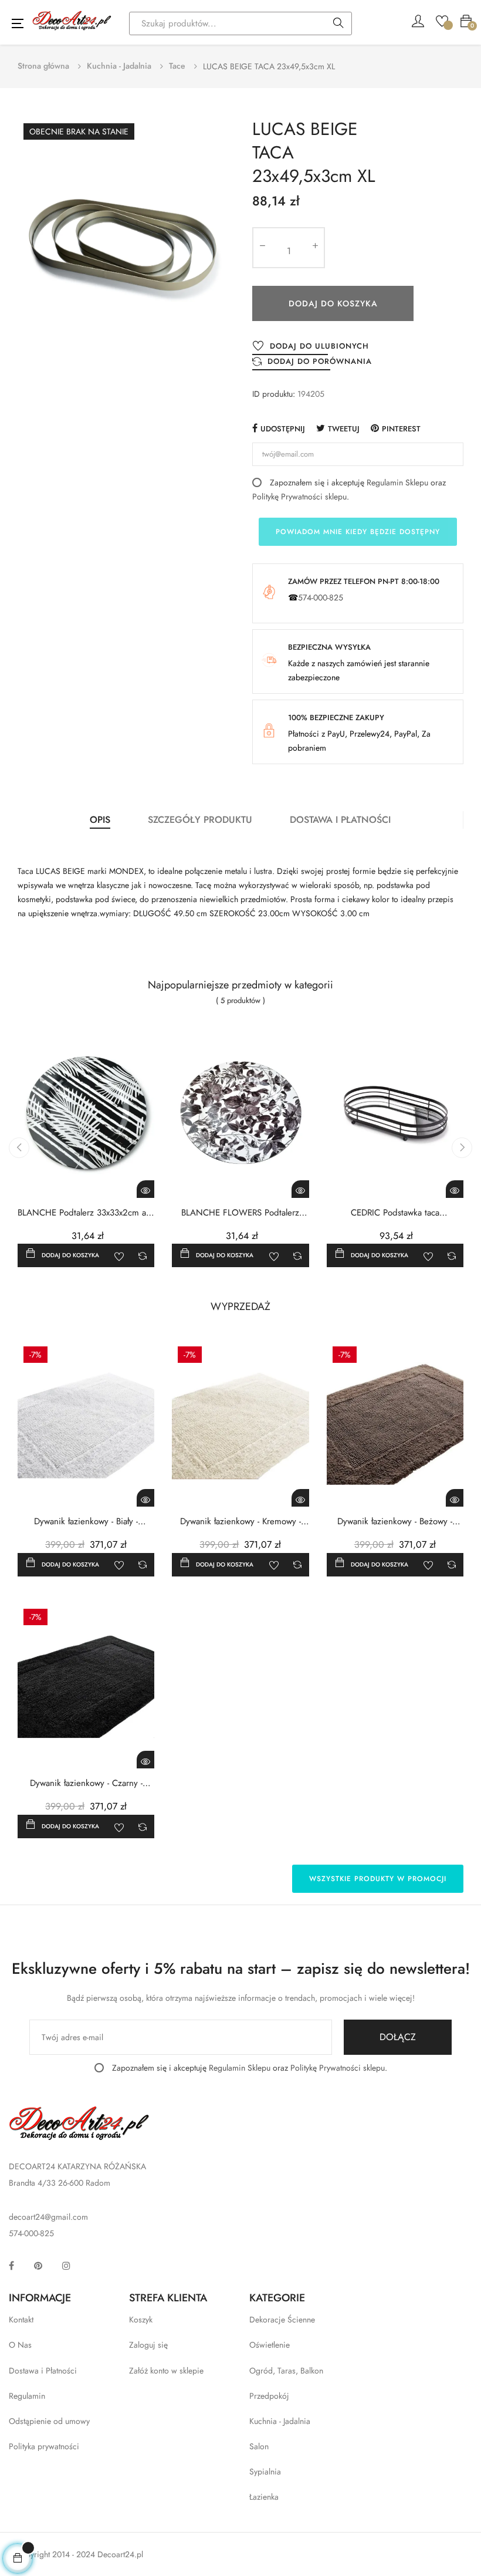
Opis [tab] (100, 820)
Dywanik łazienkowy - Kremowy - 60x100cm (240, 1522)
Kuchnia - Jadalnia (280, 2421)
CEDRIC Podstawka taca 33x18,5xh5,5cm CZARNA (395, 1213)
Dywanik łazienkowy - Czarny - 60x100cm (86, 1783)
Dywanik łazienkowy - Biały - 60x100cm (86, 1522)
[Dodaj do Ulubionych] (119, 1255)
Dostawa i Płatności (43, 2371)
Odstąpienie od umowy (49, 2421)
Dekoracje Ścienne (282, 2320)
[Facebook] (11, 2266)
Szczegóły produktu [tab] (200, 820)
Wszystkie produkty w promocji (378, 1879)
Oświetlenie (270, 2345)
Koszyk (141, 2320)
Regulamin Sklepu (397, 482)
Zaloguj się (148, 2345)
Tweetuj (344, 429)
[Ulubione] (442, 20)
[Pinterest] (38, 2266)
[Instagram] (66, 2266)
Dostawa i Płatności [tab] (340, 820)
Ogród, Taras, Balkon (286, 2371)
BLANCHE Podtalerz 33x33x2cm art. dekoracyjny (86, 1213)
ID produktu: (274, 394)
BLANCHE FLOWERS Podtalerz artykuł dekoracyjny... (240, 1213)
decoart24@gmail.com (48, 2217)
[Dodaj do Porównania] (143, 1255)
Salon (259, 2446)
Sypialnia (265, 2472)
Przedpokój (269, 2396)
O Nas (20, 2345)
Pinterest (401, 429)
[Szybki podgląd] (145, 1189)
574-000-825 (321, 597)
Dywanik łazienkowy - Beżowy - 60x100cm (395, 1522)
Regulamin (27, 2396)
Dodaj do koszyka (333, 303)
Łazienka (264, 2497)
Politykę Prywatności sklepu (299, 497)
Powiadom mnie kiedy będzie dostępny (358, 532)
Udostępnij (283, 429)
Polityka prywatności (44, 2446)
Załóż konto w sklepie (166, 2371)
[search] (338, 24)
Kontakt (21, 2320)
